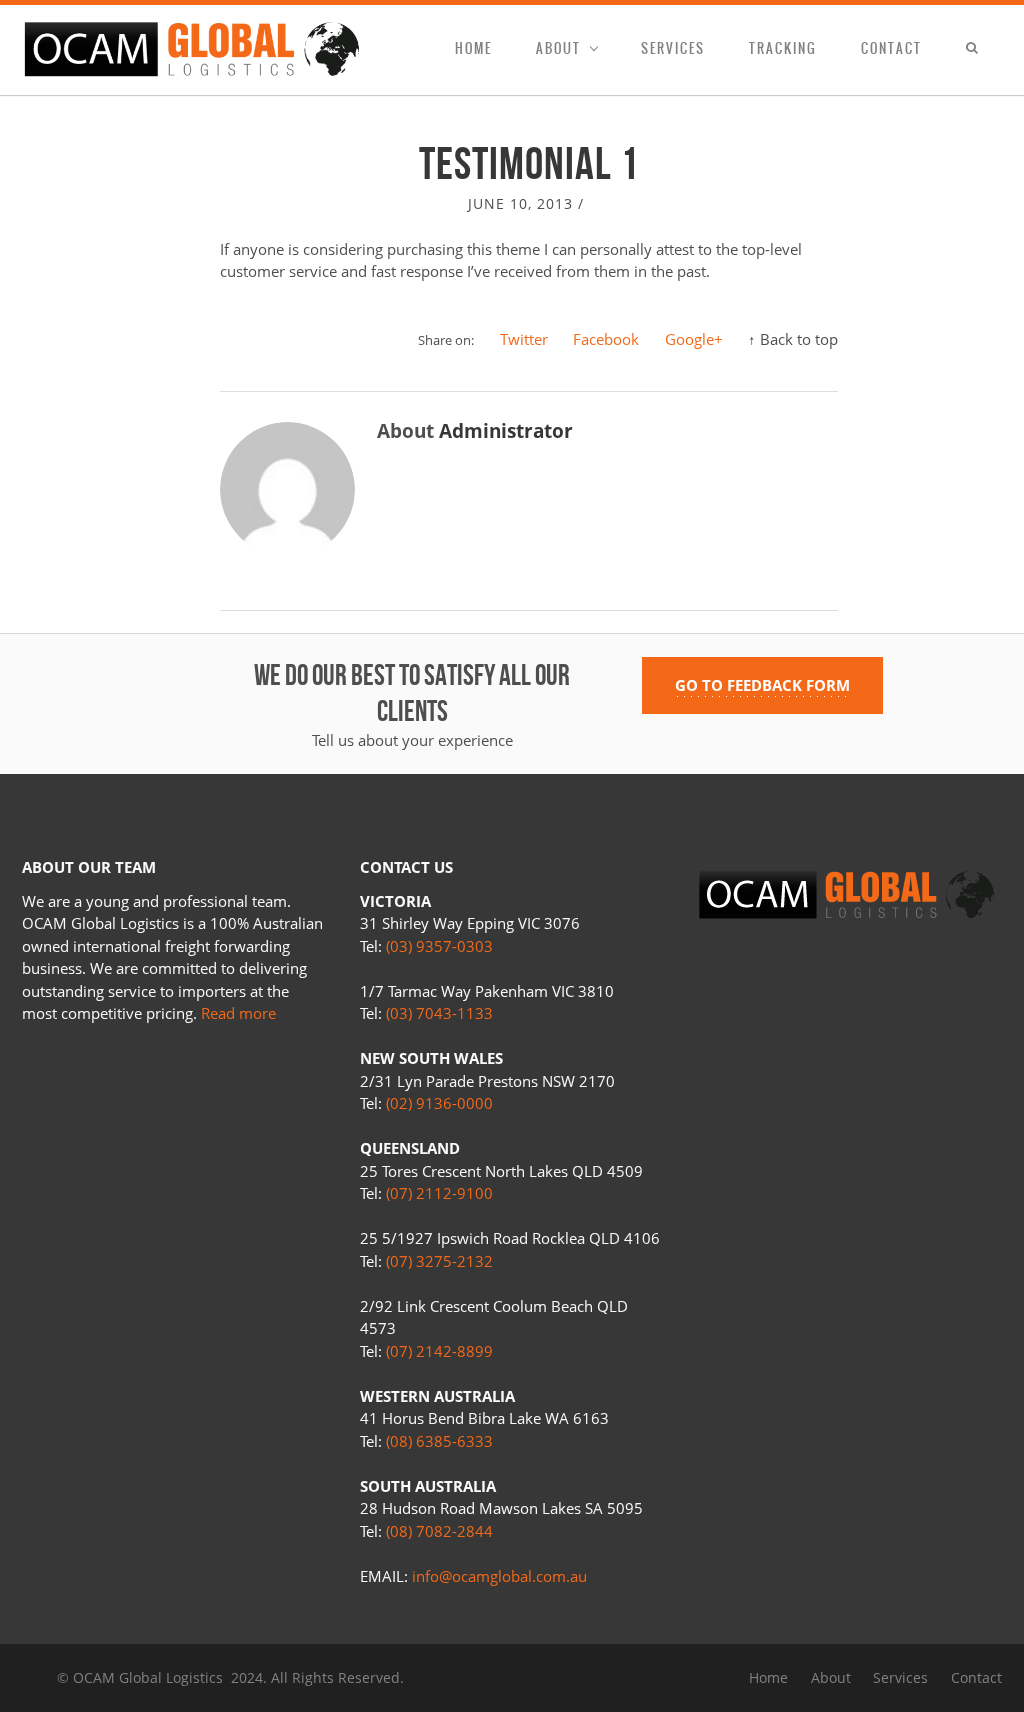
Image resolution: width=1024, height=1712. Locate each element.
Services (673, 48)
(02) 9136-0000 (439, 1103)
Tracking (783, 48)
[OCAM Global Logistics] (192, 50)
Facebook (606, 339)
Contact (891, 48)
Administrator (506, 431)
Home (473, 48)
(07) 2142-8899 (439, 1351)
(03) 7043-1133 (439, 1013)
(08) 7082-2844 (439, 1531)
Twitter (524, 339)
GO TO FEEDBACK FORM (762, 685)
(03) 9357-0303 (439, 946)
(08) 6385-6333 (439, 1441)
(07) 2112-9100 (439, 1193)
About (558, 48)
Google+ (694, 339)
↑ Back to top (793, 339)
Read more (238, 1013)
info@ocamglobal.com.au (499, 1576)
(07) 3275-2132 (439, 1261)
